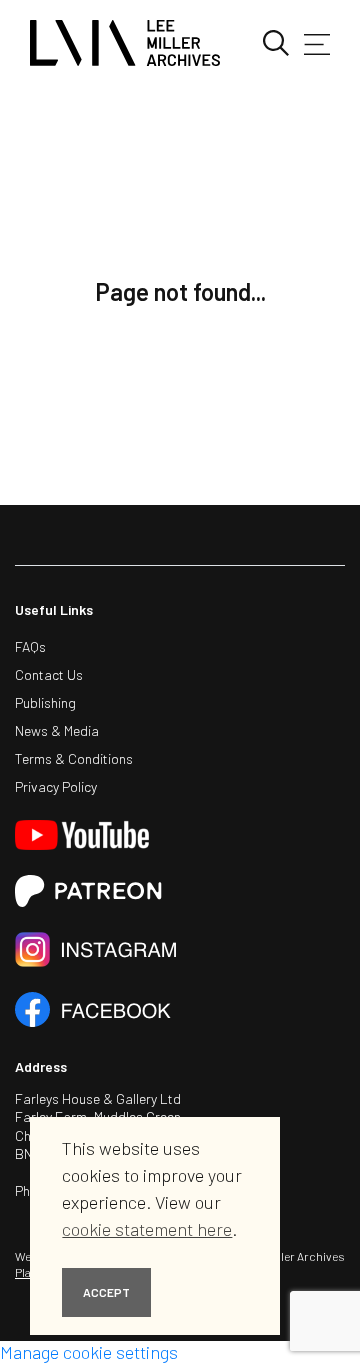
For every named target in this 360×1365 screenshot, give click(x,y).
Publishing (45, 702)
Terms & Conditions (74, 758)
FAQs (30, 646)
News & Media (57, 730)
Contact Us (49, 674)
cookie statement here (147, 1229)
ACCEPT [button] (106, 1292)
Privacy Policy (56, 786)
